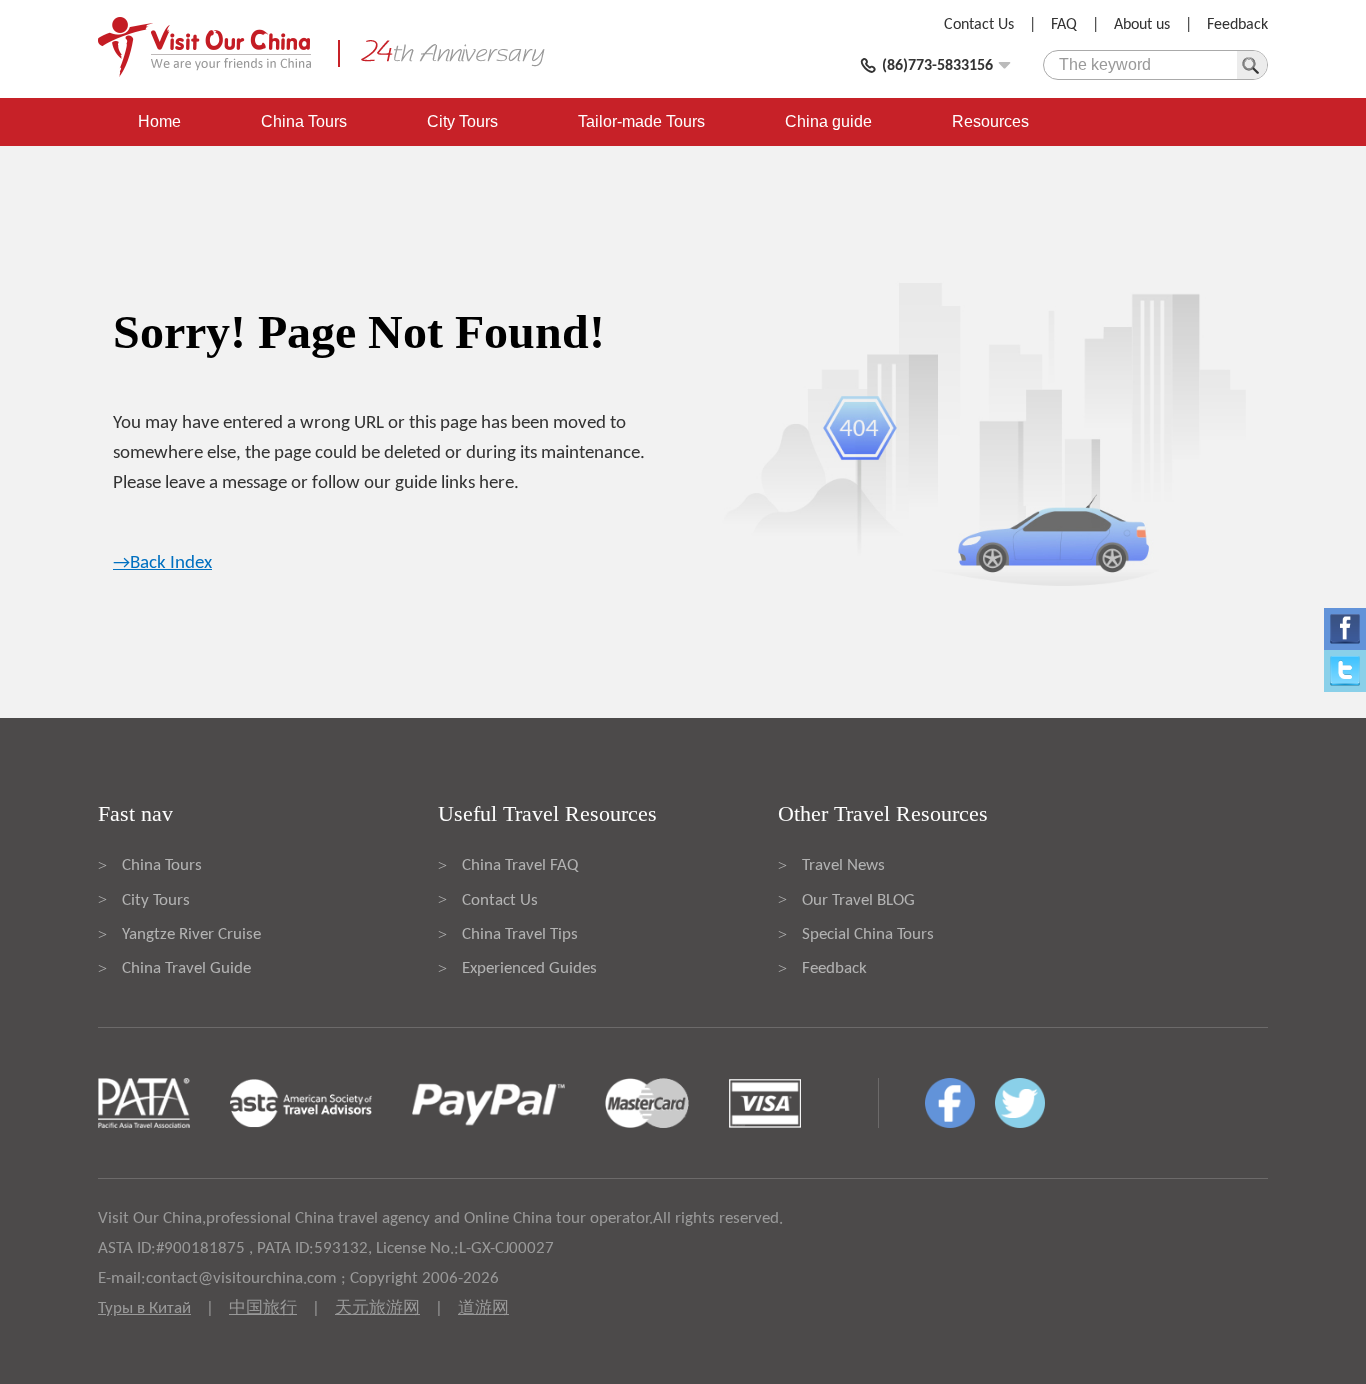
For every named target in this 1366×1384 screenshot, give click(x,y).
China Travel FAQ (520, 865)
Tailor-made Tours (641, 121)
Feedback (1237, 25)
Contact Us (979, 25)
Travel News (843, 865)
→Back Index (162, 563)
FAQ (1064, 25)
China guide (828, 121)
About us (1142, 25)
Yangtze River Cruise (191, 934)
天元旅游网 (377, 1308)
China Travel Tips (520, 934)
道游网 (483, 1308)
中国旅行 (263, 1308)
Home (159, 121)
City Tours (462, 121)
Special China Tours (868, 934)
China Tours (304, 121)
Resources (990, 121)
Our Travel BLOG (858, 900)
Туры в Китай (144, 1308)
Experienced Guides (529, 968)
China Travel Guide (186, 968)
